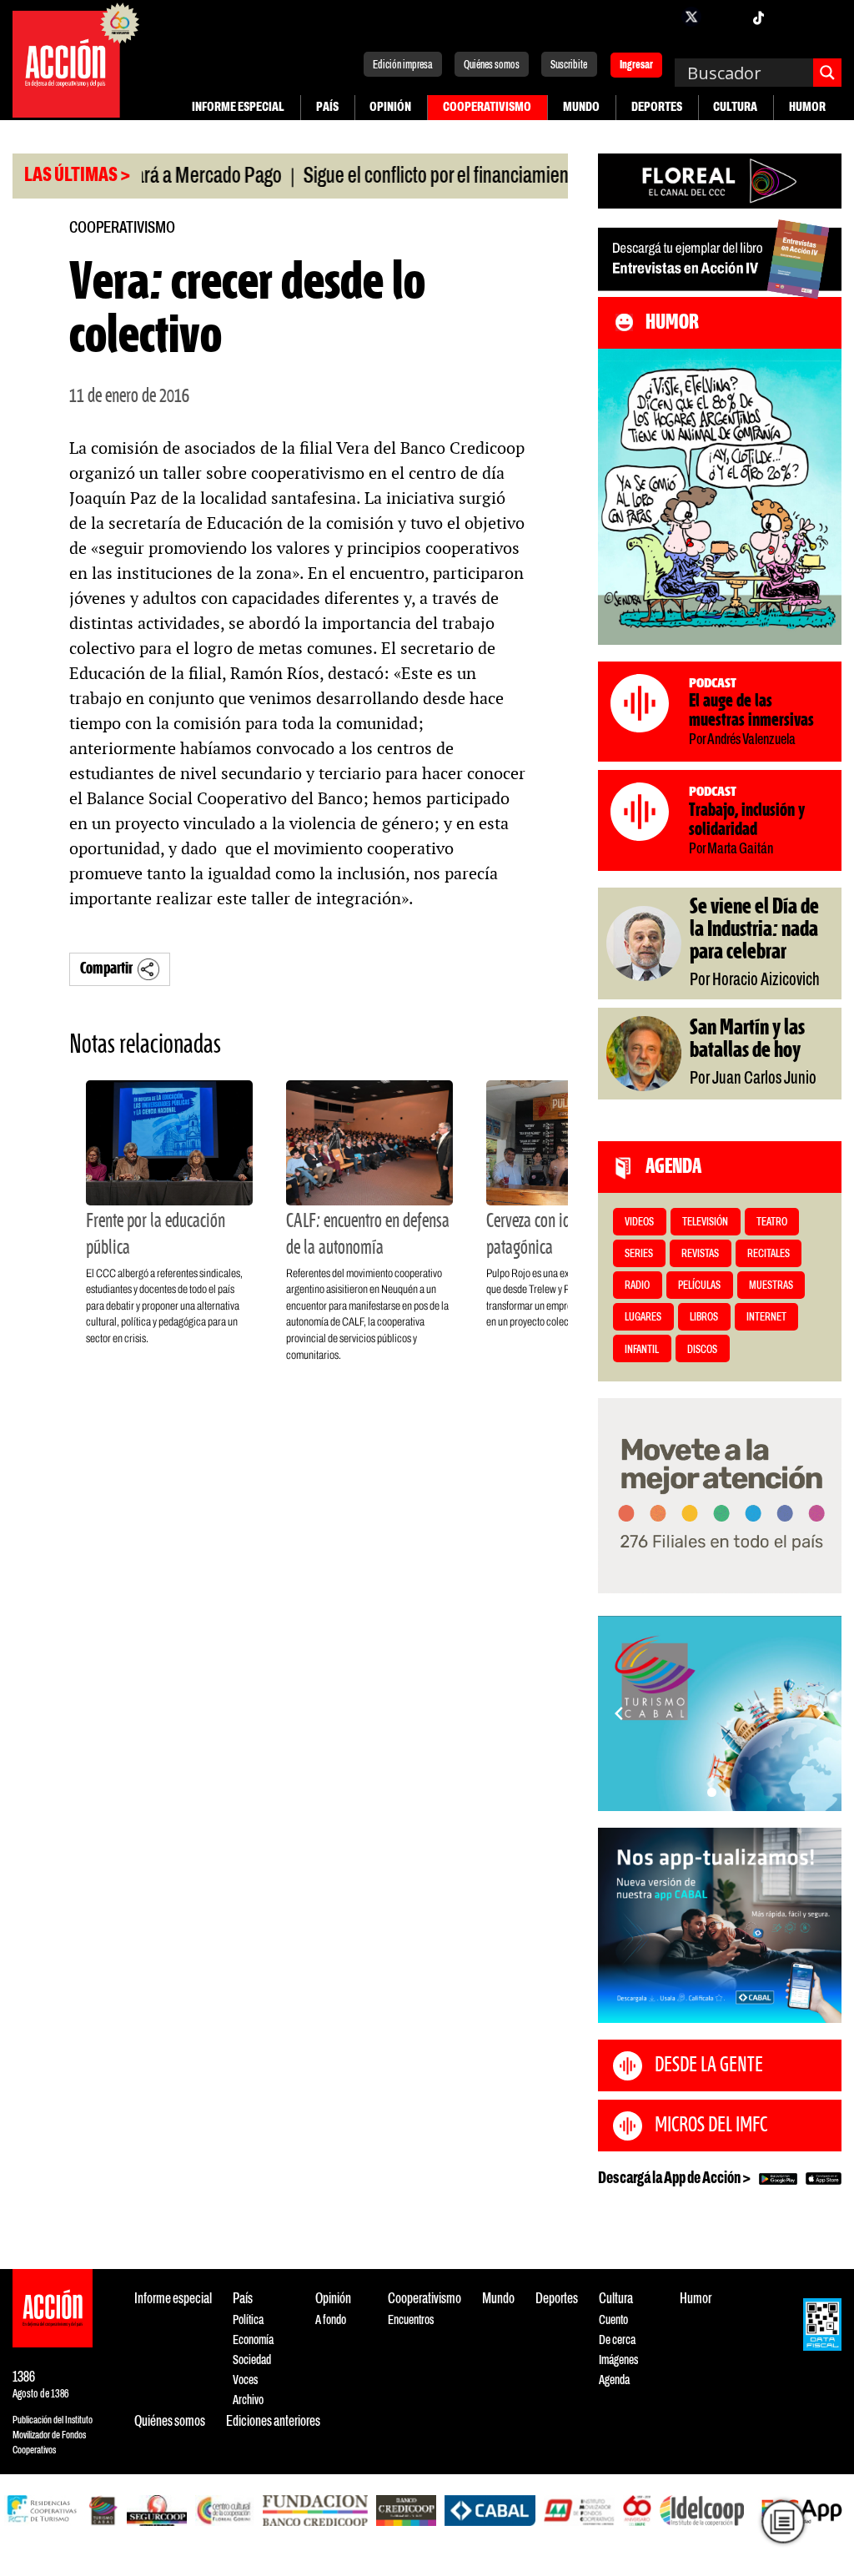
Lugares (643, 1318)
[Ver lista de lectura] (783, 2521)
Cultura (735, 107)
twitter (691, 17)
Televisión (705, 1223)
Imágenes (618, 2360)
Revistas (700, 1254)
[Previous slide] (619, 1713)
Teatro (772, 1223)
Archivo (248, 2400)
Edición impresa (403, 65)
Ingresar (636, 66)
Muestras (771, 1286)
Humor (807, 107)
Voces (245, 2380)
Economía (253, 2340)
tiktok (758, 17)
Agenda (614, 2380)
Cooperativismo (487, 107)
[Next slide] (821, 1713)
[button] (712, 1792)
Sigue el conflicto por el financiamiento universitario (435, 177)
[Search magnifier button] (827, 73)
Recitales (769, 1254)
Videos (639, 1223)
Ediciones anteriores (273, 2422)
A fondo (331, 2320)
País (327, 107)
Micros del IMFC (711, 2126)
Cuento (613, 2320)
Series (639, 1254)
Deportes (657, 107)
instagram (725, 17)
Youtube (791, 17)
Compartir (106, 969)
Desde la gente (709, 2065)
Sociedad (252, 2360)
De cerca (617, 2340)
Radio (637, 1286)
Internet (766, 1318)
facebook (658, 17)
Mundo (581, 107)
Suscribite (569, 65)
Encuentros (411, 2320)
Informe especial (238, 107)
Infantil (642, 1350)
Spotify (825, 17)
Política (248, 2320)
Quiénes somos (492, 65)
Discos (702, 1350)
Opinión (390, 107)
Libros (704, 1318)
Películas (699, 1286)
